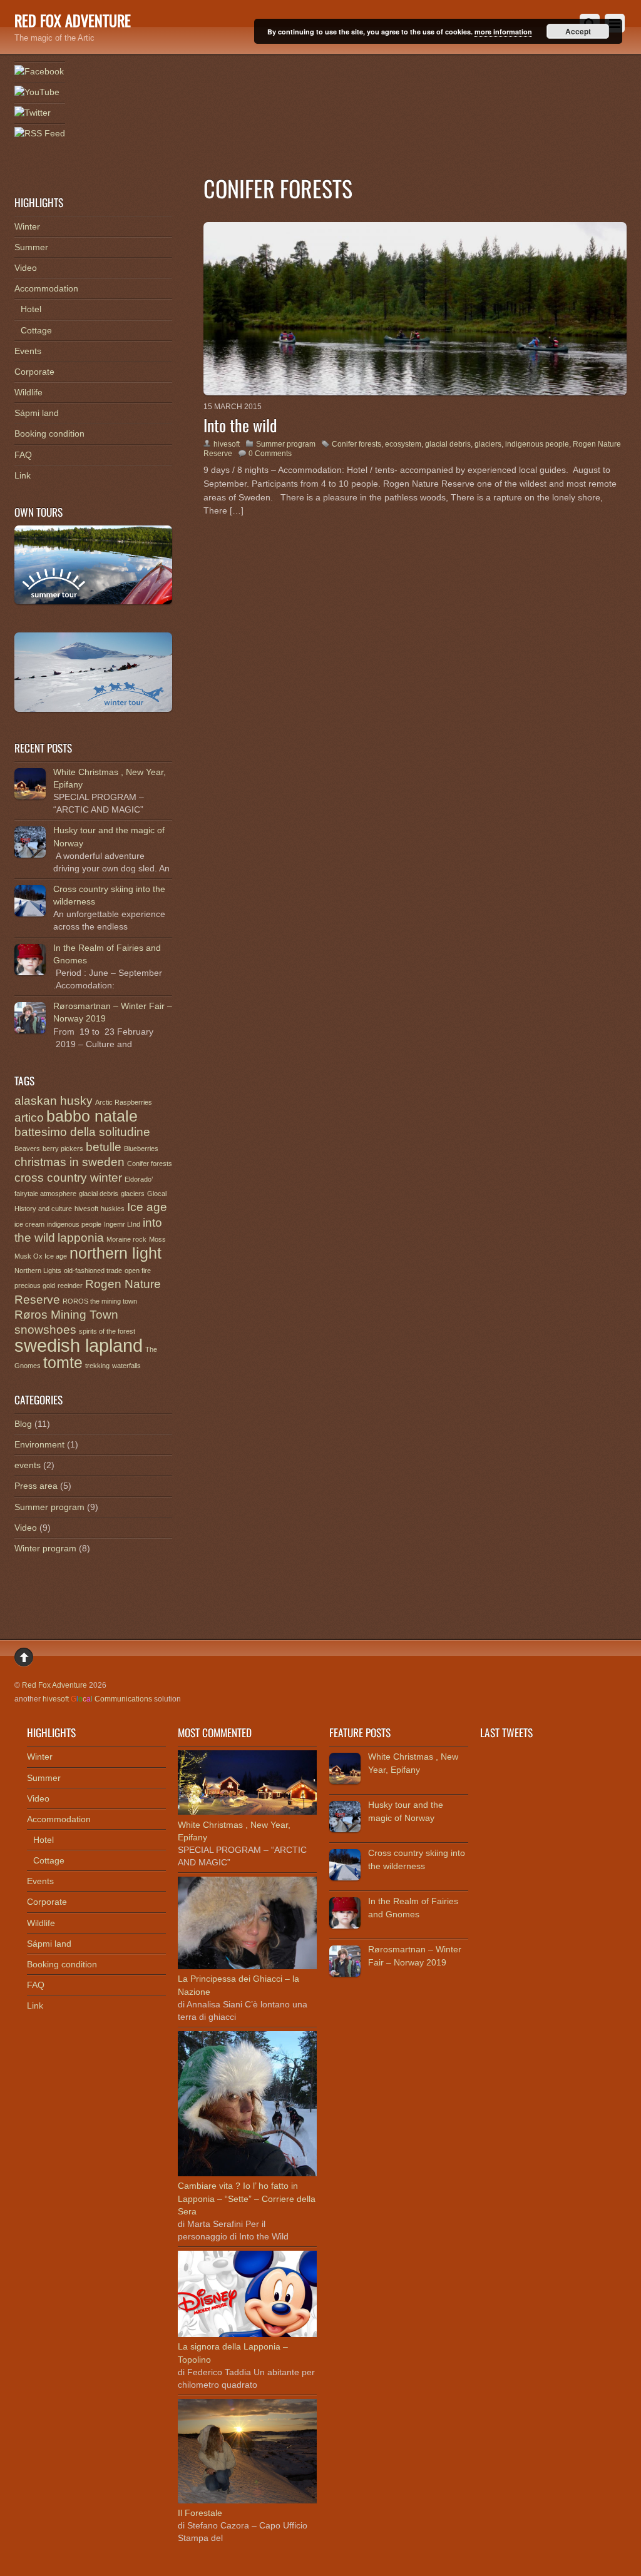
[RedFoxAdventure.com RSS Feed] (40, 134)
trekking (97, 1366)
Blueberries (141, 1149)
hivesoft (227, 444)
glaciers (488, 444)
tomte (63, 1363)
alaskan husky (54, 1101)
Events (28, 351)
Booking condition (49, 434)
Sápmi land (37, 413)
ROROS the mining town (100, 1301)
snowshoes (45, 1330)
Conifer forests (356, 444)
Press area (36, 1486)
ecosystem (403, 444)
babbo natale (92, 1116)
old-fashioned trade (93, 1270)
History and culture (43, 1209)
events (28, 1465)
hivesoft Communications (97, 1699)
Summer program (286, 444)
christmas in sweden (69, 1162)
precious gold (35, 1285)
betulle (104, 1147)
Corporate (34, 372)
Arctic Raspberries (124, 1102)
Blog (23, 1424)
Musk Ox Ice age (41, 1256)
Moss (157, 1239)
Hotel (31, 309)
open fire (138, 1270)
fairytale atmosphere (45, 1194)
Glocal (157, 1194)
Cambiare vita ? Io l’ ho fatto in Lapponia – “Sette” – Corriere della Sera (247, 2198)
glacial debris (448, 444)
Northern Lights (38, 1270)
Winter (27, 226)
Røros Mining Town (66, 1315)
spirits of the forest (107, 1331)
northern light (115, 1253)
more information (503, 32)
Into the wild (240, 425)
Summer (31, 247)
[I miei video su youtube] (37, 93)
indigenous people (537, 444)
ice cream (29, 1224)
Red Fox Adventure (54, 1685)
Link (23, 475)
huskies (113, 1209)
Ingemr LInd (122, 1224)
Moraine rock (126, 1239)
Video (26, 268)
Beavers (27, 1149)
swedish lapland (79, 1345)
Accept (578, 31)
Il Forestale (200, 2513)
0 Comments (270, 454)
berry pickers (63, 1149)
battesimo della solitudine (82, 1132)
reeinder (70, 1285)
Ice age (147, 1207)
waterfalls (126, 1366)
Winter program (45, 1548)
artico (29, 1118)
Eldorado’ (139, 1179)
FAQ (23, 455)
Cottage (36, 330)
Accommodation (46, 288)
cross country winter (68, 1178)
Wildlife (28, 392)
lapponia (81, 1238)
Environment (39, 1444)
